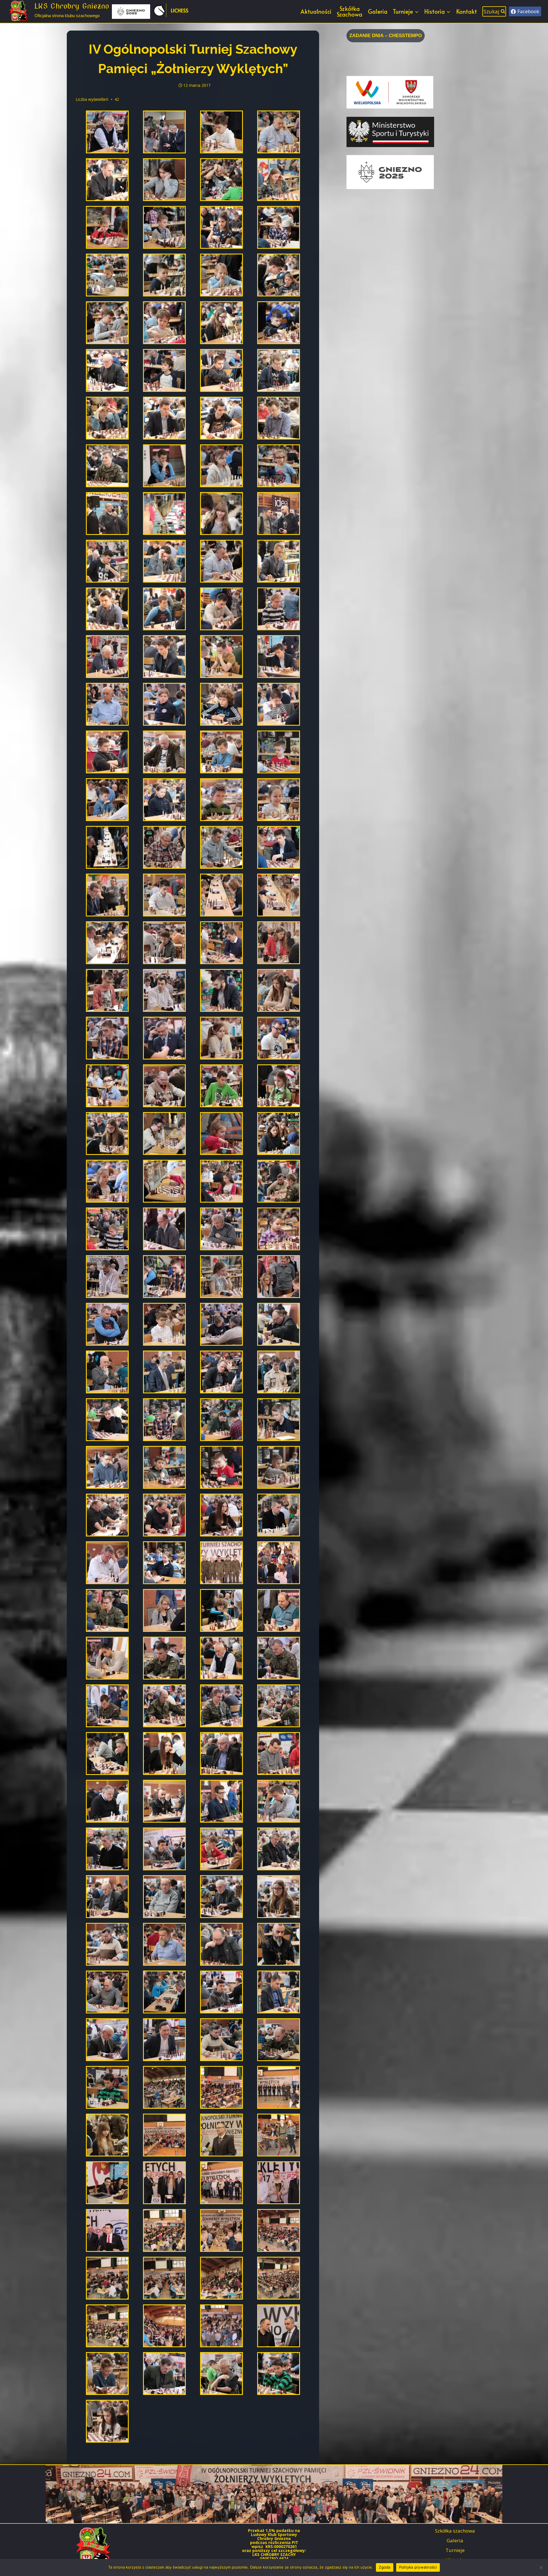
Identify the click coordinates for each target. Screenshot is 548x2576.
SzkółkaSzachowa (349, 11)
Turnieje (455, 2550)
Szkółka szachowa (455, 2531)
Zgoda (384, 2567)
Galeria (378, 11)
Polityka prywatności (418, 2567)
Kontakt (467, 11)
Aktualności (316, 11)
